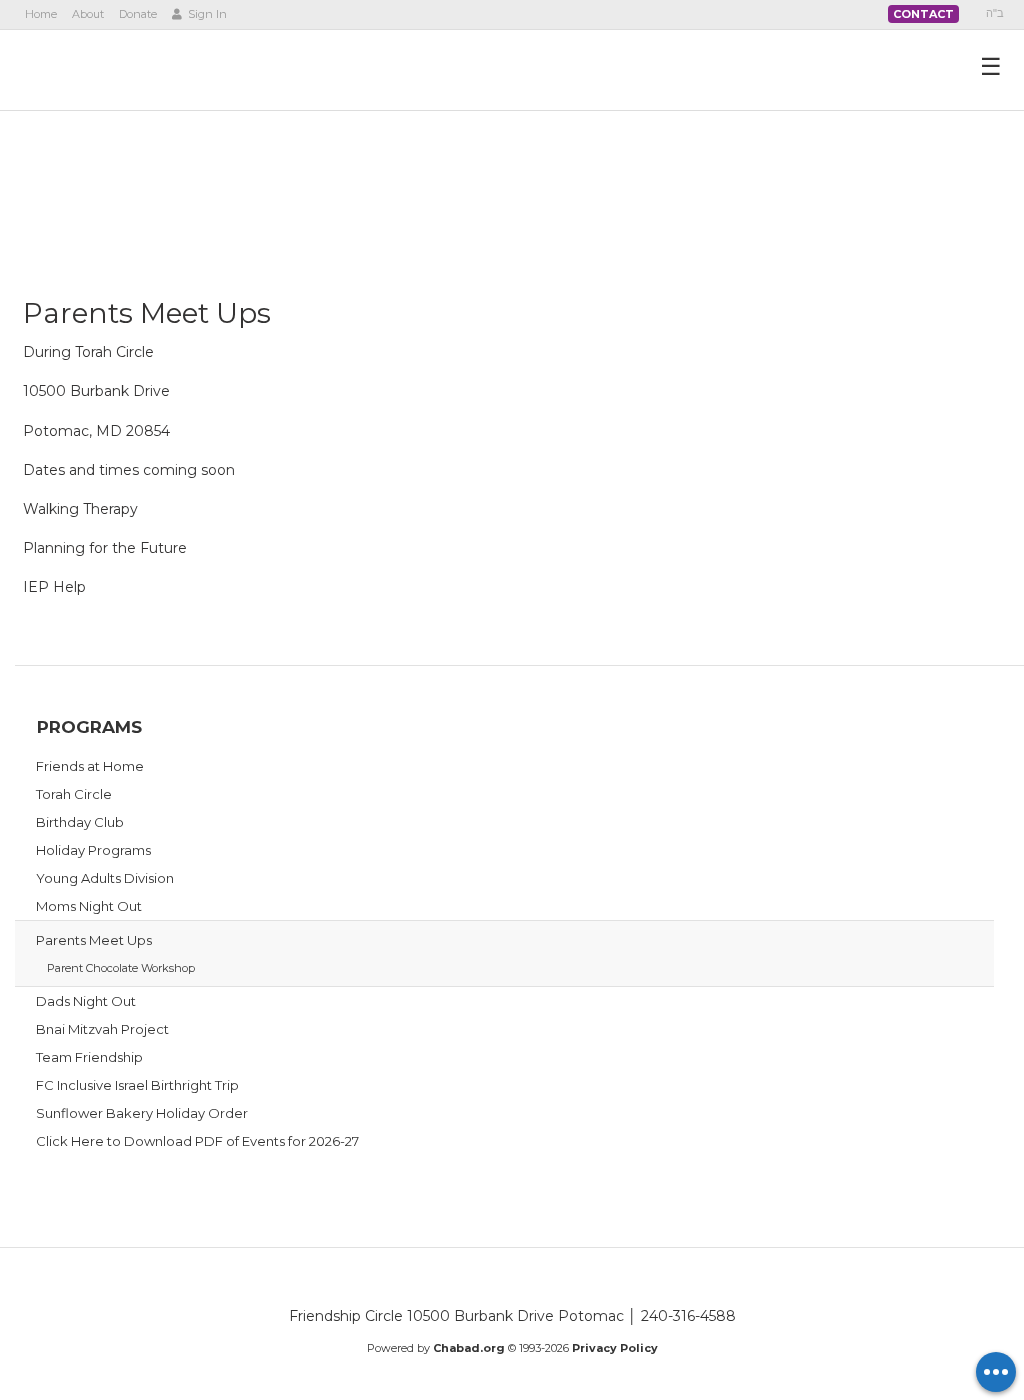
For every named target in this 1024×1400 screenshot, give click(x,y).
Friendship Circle (137, 69)
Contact (923, 14)
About (88, 14)
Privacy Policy (615, 1348)
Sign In (206, 14)
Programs (89, 727)
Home (41, 14)
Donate (138, 14)
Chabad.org (469, 1348)
